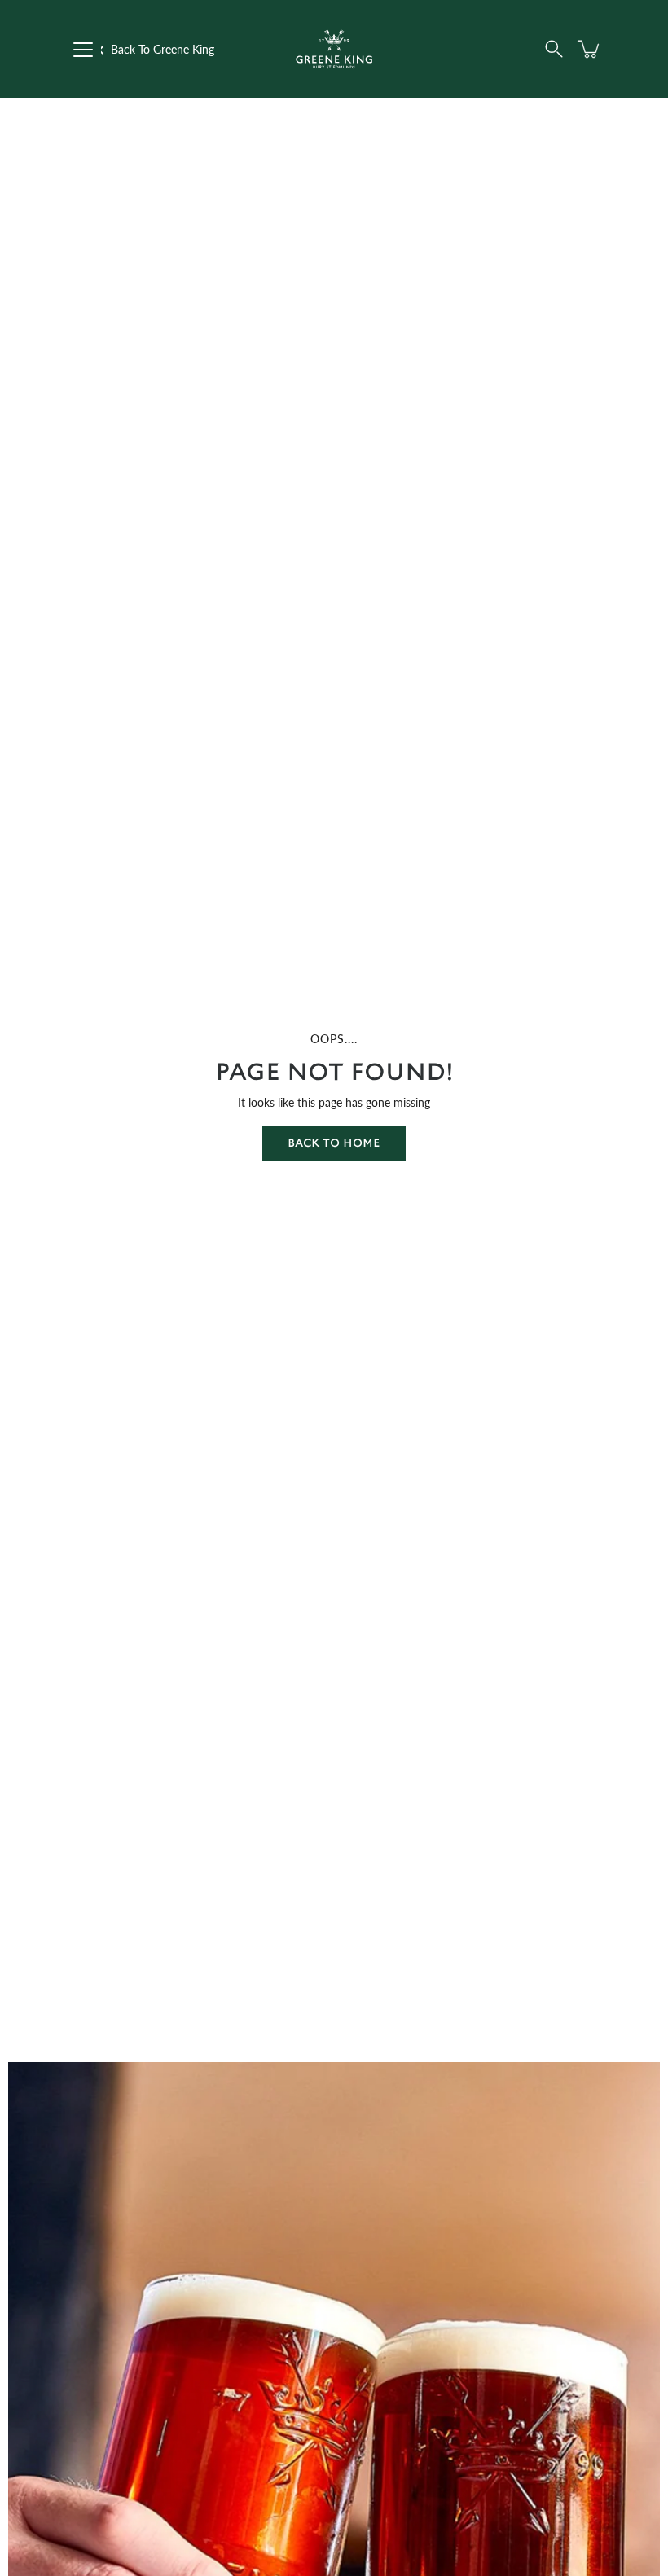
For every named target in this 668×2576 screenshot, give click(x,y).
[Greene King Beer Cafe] (334, 49)
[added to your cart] (590, 49)
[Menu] (83, 50)
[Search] (554, 49)
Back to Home (334, 1143)
